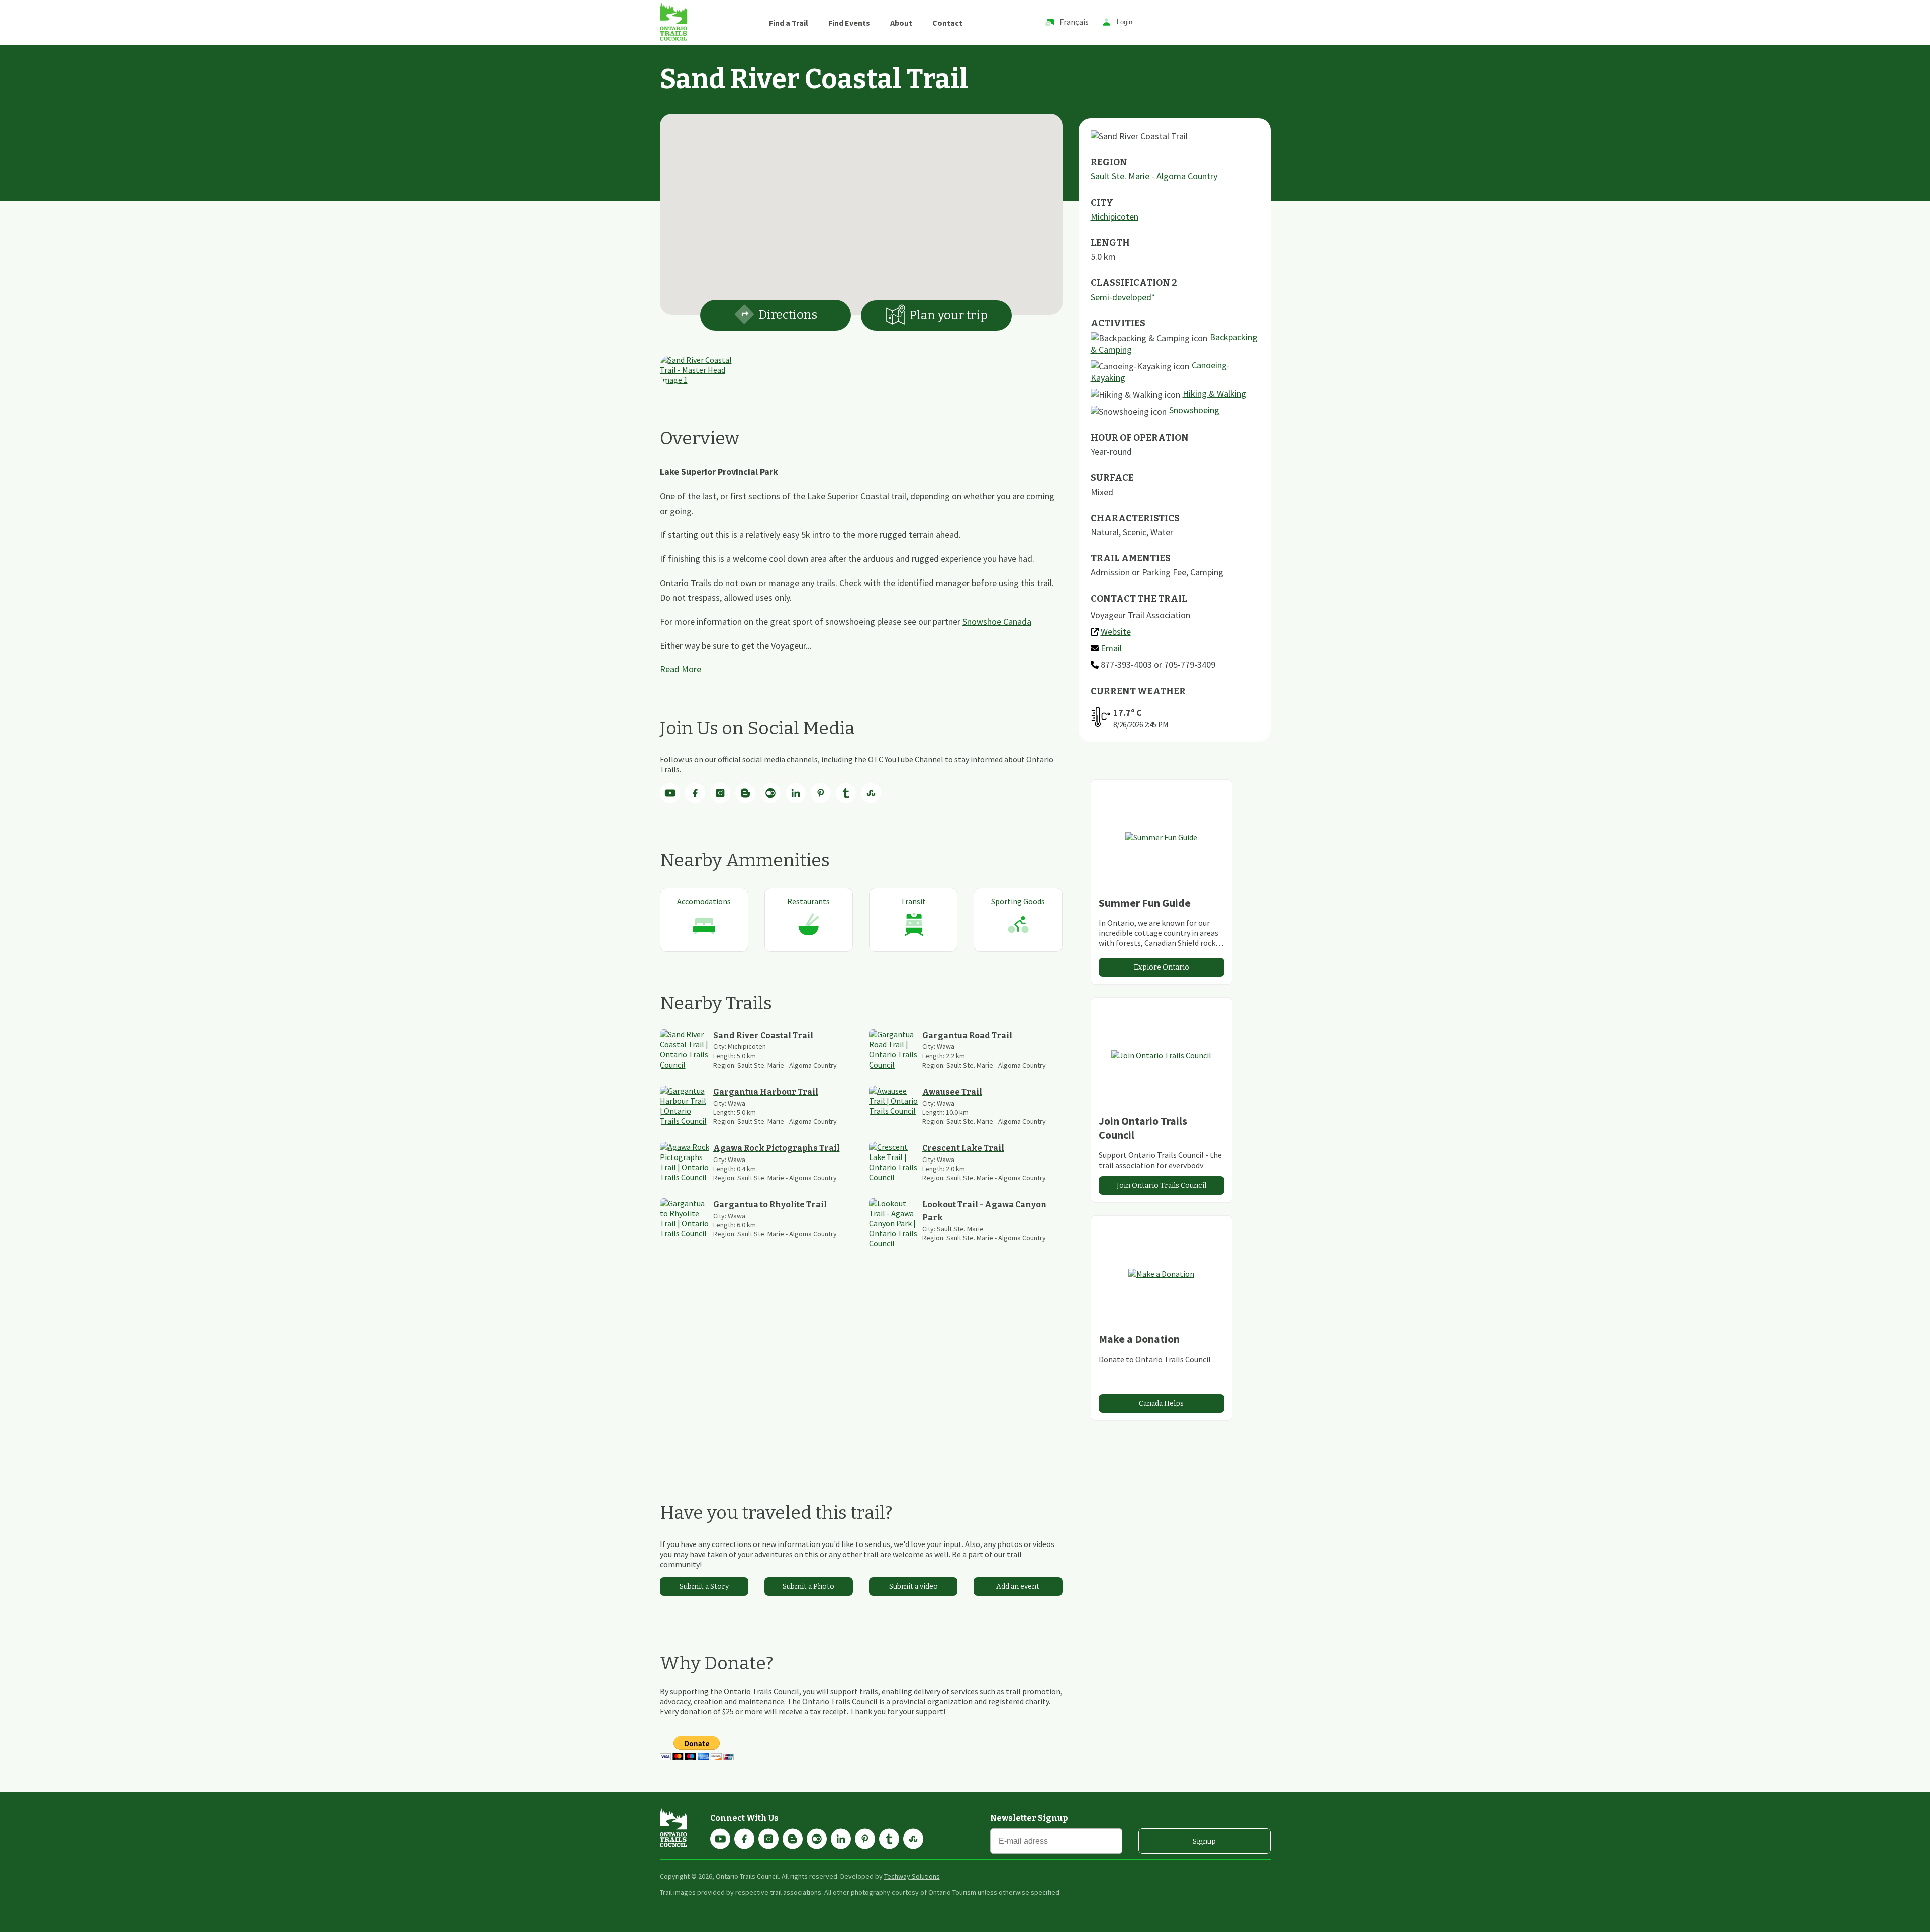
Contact (947, 23)
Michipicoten (1115, 216)
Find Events (849, 23)
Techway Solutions (912, 1876)
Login (1125, 22)
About (901, 23)
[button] (861, 208)
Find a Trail (789, 23)
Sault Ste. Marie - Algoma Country (1154, 176)
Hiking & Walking (1215, 393)
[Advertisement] (861, 1375)
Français (1074, 22)
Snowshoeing (1194, 410)
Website (1116, 632)
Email (1111, 648)
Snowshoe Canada (997, 621)
